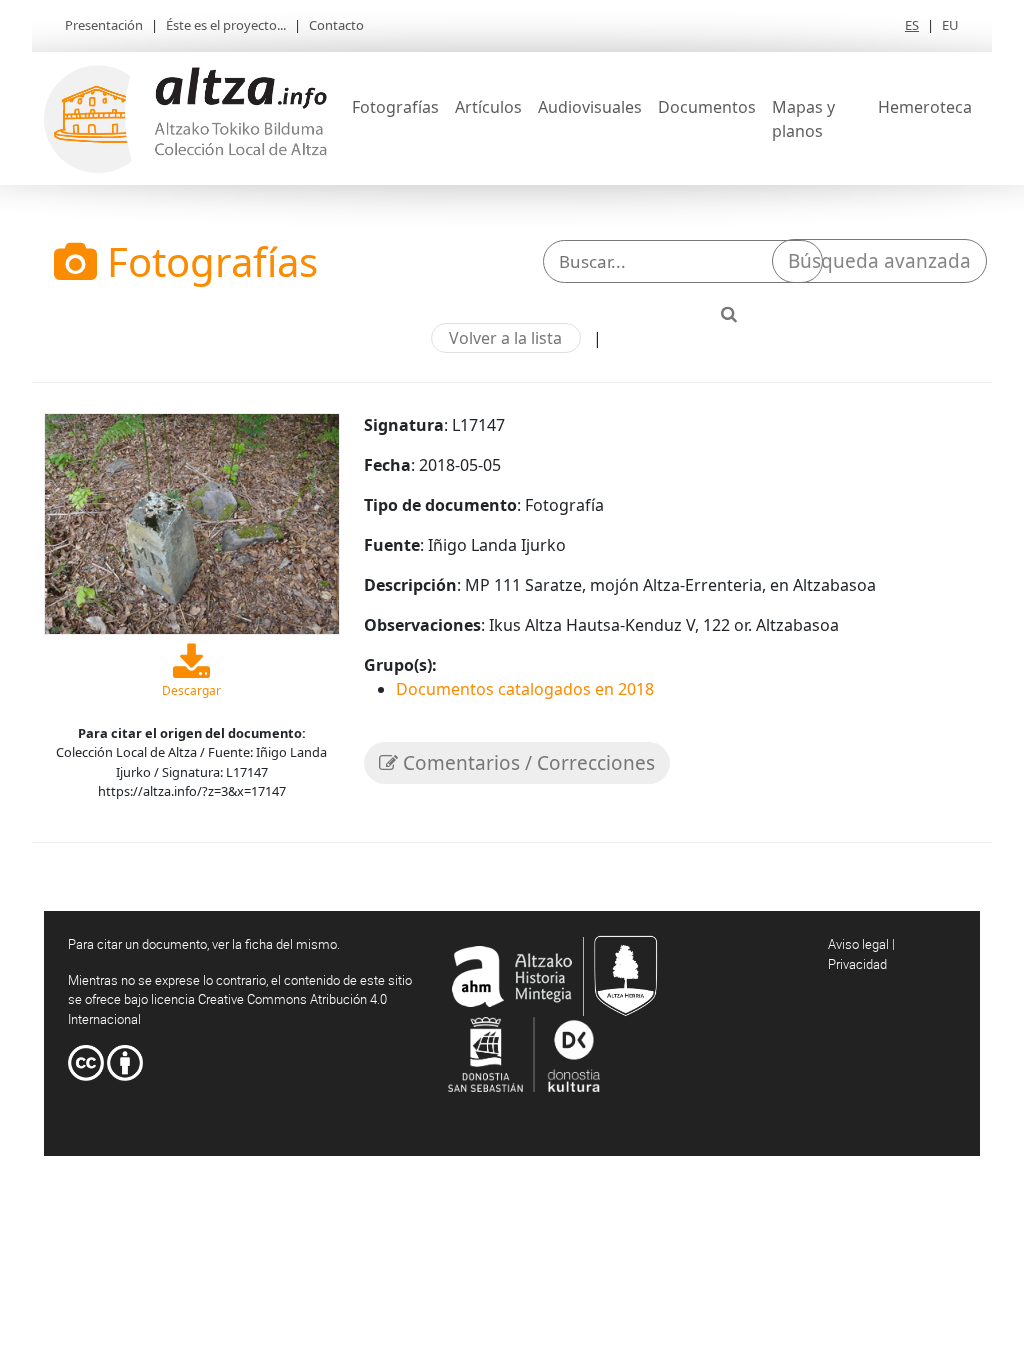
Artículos (488, 107)
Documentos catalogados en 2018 (525, 689)
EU (950, 25)
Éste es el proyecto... (226, 25)
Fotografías (395, 107)
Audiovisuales (590, 107)
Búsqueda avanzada (879, 261)
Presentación (104, 25)
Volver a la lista (505, 338)
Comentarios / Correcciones (526, 763)
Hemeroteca (925, 107)
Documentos (707, 107)
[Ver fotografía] (192, 522)
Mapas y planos (803, 119)
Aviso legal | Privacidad (861, 954)
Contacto (336, 25)
